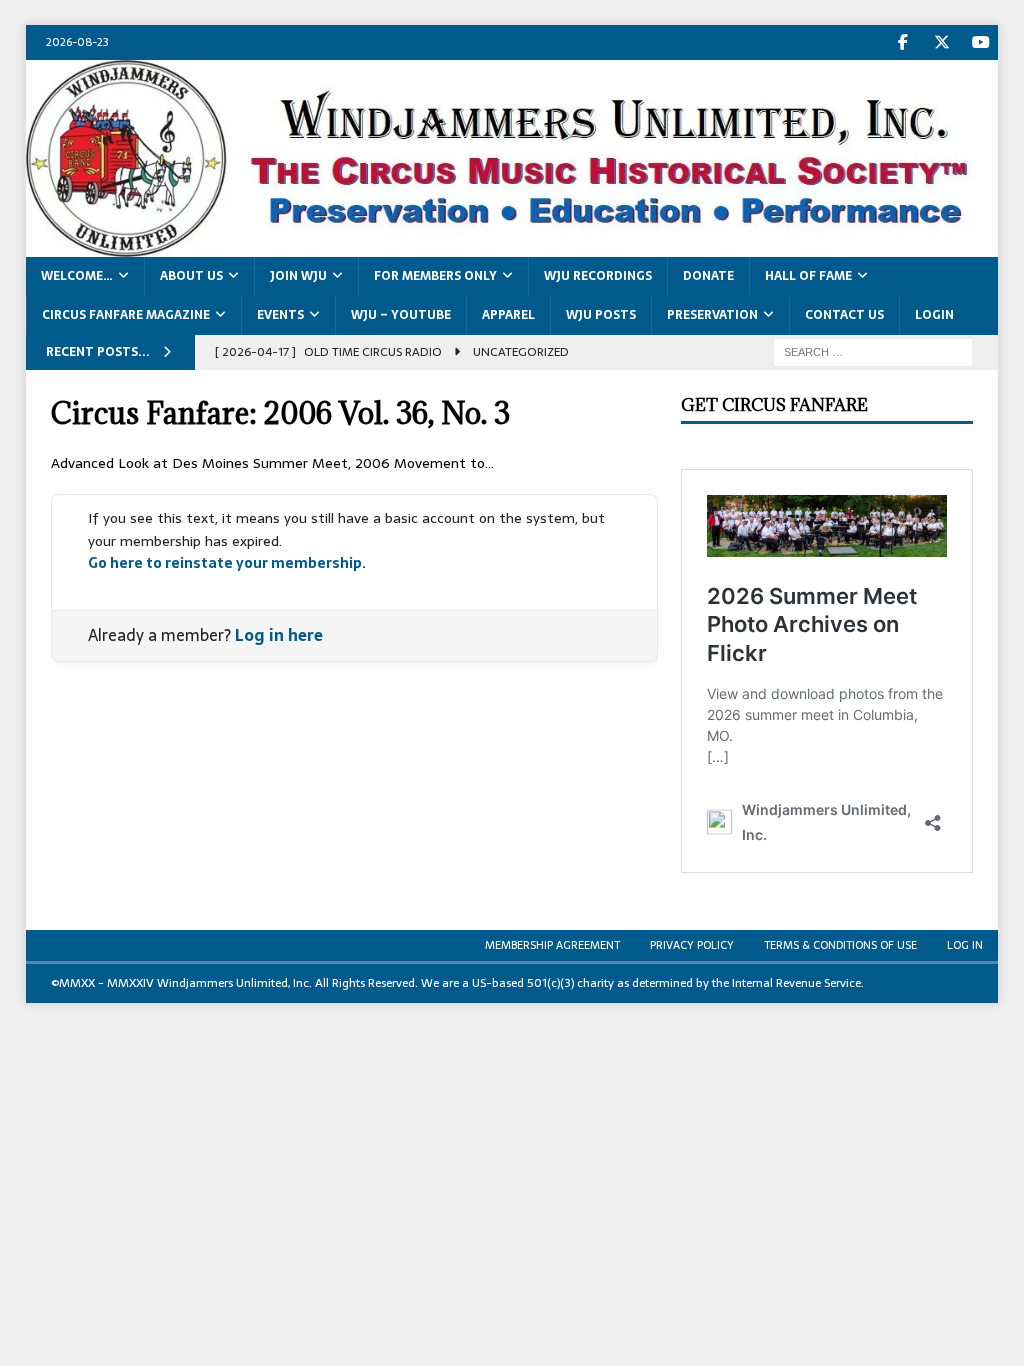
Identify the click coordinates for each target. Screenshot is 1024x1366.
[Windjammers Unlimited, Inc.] (512, 246)
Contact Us (844, 315)
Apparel (508, 315)
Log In (965, 945)
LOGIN (934, 315)
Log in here (279, 635)
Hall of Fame (808, 276)
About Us (191, 276)
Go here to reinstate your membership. (227, 563)
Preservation (712, 315)
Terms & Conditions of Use (840, 945)
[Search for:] (873, 352)
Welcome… (77, 276)
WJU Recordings (598, 276)
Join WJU (298, 276)
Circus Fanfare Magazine (126, 315)
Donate (708, 276)
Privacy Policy (692, 945)
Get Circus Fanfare (774, 405)
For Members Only (435, 276)
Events (280, 315)
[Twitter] (941, 42)
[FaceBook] (902, 42)
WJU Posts (601, 315)
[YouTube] (980, 42)
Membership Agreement (552, 945)
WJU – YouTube (401, 315)
